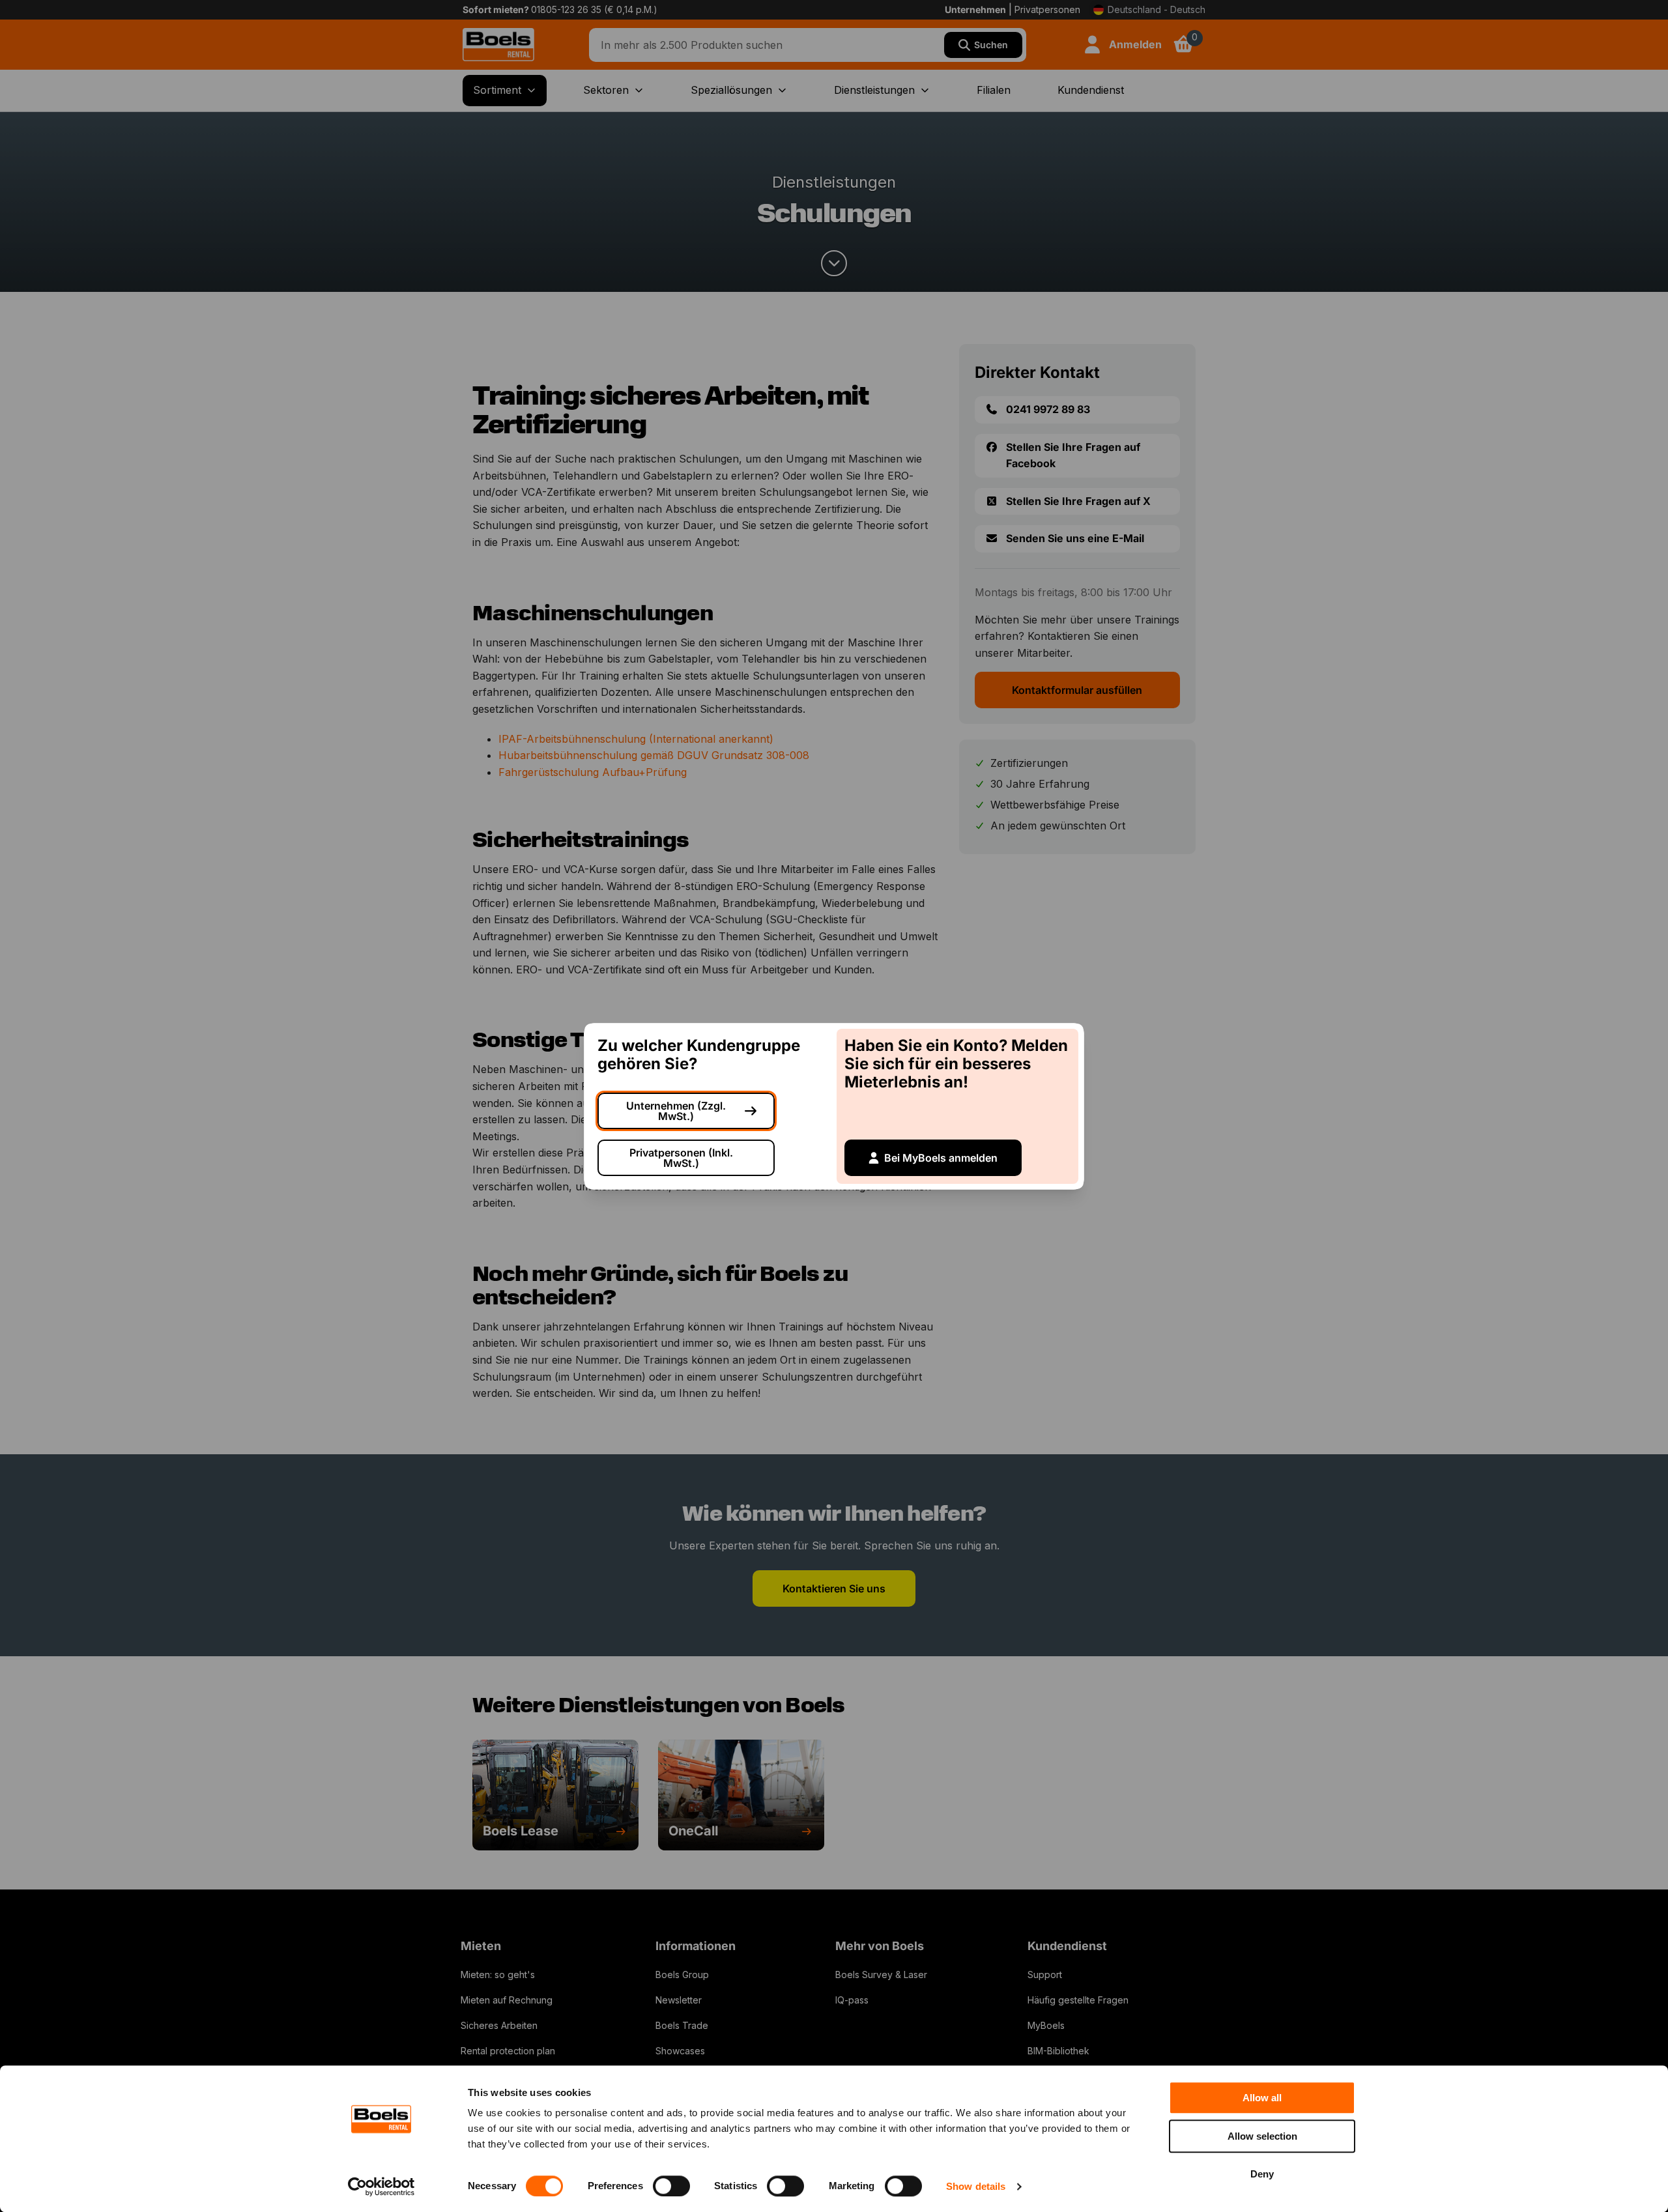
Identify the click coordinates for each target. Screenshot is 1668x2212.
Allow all (1262, 2098)
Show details (976, 2186)
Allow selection (1262, 2136)
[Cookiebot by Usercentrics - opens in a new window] (381, 2187)
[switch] (671, 2186)
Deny (1262, 2174)
